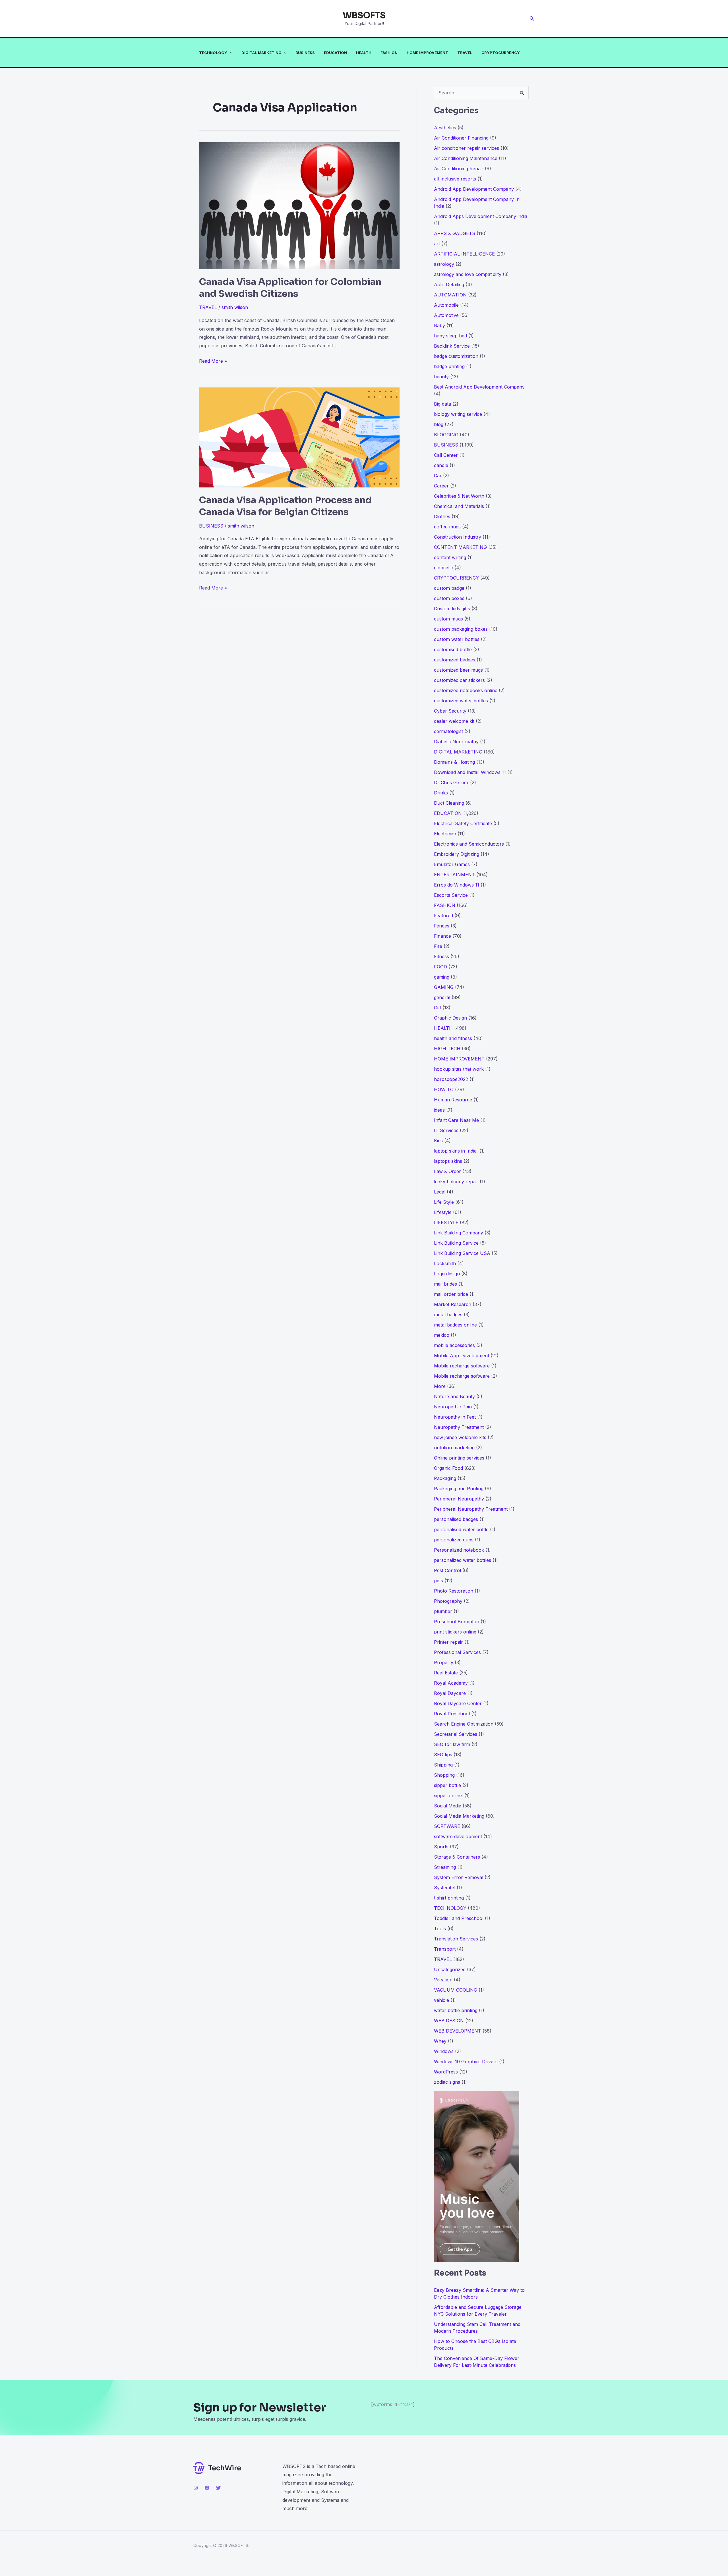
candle (441, 465)
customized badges (455, 660)
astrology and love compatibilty (468, 274)
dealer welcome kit (454, 721)
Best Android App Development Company (479, 387)
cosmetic (443, 568)
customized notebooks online (466, 690)
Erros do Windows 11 (457, 885)
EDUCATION (335, 53)
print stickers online (455, 1632)
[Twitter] (218, 2488)
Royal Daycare (450, 1693)
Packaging (445, 1478)
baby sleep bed (450, 336)
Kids (438, 1141)
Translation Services (456, 1939)
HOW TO (444, 1089)
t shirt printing (449, 1898)
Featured (443, 916)
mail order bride (451, 1294)
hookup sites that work (459, 1069)
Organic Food (448, 1468)
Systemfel (445, 1888)
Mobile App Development (462, 1356)
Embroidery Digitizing (457, 854)
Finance (442, 936)
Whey (440, 2041)
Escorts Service (451, 895)
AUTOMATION (450, 295)
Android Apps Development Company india (481, 216)
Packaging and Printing (459, 1489)
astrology (444, 264)
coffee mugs (447, 527)
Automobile (446, 305)
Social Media (448, 1806)
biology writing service (458, 414)
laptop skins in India (456, 1151)
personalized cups (454, 1540)
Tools (440, 1929)
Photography (448, 1601)
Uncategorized (450, 1969)
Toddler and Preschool (459, 1918)
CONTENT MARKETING (460, 547)
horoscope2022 (451, 1079)
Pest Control (447, 1570)
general (442, 997)
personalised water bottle (461, 1529)
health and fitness (453, 1038)
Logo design (447, 1274)
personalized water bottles (463, 1560)
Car (438, 476)
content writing (450, 557)
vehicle (441, 2000)
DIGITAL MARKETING (261, 53)
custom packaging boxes (461, 629)
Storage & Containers (457, 1857)
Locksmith (445, 1263)
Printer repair (448, 1642)
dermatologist (448, 731)
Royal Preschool (452, 1714)
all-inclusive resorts (455, 179)
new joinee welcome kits (460, 1437)
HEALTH (364, 53)
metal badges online (455, 1325)
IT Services (446, 1130)
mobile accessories (454, 1345)
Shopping (444, 1775)
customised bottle (453, 649)
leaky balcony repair (456, 1182)
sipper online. (448, 1795)
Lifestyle (443, 1212)
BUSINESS (305, 53)
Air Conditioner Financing (461, 138)
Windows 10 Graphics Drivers (466, 2062)
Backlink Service (452, 346)
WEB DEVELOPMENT (458, 2031)
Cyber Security (450, 711)
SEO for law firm (452, 1744)
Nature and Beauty (454, 1396)
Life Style (444, 1202)
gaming (442, 977)
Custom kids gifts (452, 609)
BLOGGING (446, 435)
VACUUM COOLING (456, 1990)
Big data (442, 404)
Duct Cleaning (449, 803)
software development (458, 1836)
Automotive (446, 315)
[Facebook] (207, 2488)
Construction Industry (458, 537)
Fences (442, 926)
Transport (445, 1949)
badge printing (449, 366)
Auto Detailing (449, 285)
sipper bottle (447, 1785)
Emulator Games (452, 864)
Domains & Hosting (454, 762)
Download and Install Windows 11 (470, 772)
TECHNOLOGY (213, 53)
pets (439, 1581)
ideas (439, 1110)
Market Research (453, 1304)
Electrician (445, 834)
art (437, 244)
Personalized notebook (459, 1550)
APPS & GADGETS (455, 233)
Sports (441, 1847)
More (440, 1386)
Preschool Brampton (457, 1622)
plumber (443, 1611)
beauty (441, 377)
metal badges (448, 1315)
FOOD (440, 967)
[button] (532, 19)
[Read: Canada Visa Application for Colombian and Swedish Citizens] (299, 205)
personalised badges (456, 1519)
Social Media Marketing (459, 1816)
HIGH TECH (447, 1049)
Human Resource (453, 1100)
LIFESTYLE (446, 1222)
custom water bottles (457, 639)
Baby (440, 325)
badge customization (456, 356)
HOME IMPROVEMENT (427, 53)
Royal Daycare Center (458, 1703)
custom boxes (449, 598)
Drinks (441, 793)
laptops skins (448, 1161)
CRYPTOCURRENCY (501, 53)
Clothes (442, 516)
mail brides (445, 1284)
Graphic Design (450, 1018)
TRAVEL (465, 53)
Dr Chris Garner (451, 782)
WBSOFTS (364, 15)
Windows (444, 2051)
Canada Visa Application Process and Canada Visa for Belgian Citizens (285, 506)
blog (439, 424)
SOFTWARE (447, 1826)
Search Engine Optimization (464, 1724)
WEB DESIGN (449, 2021)
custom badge (449, 588)
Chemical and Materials (459, 506)
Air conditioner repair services (467, 148)
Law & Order (447, 1171)
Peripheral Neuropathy (459, 1499)
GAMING (444, 987)
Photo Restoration (454, 1591)
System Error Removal (459, 1877)
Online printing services (459, 1458)
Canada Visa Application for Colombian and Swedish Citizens (290, 288)
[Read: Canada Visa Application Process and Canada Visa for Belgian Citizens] (299, 437)
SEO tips (443, 1755)
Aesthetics (445, 128)
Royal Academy (451, 1683)
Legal (440, 1192)
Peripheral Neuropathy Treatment (471, 1509)
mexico (442, 1335)
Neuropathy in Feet (455, 1417)
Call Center (446, 455)
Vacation (443, 1980)
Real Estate (446, 1673)
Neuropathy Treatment (459, 1427)
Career (441, 486)
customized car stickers (459, 680)
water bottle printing (456, 2010)
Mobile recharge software (462, 1366)
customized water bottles (461, 701)
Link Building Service (456, 1243)
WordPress (446, 2072)
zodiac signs (447, 2082)
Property (444, 1662)
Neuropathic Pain (453, 1407)
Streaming (445, 1867)
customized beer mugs (458, 670)
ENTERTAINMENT (454, 875)
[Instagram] (196, 2488)
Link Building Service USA (462, 1253)
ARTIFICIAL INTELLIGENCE (464, 254)
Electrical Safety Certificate (463, 823)
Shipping (443, 1765)
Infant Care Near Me (456, 1120)
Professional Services (457, 1652)
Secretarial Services (456, 1734)
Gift (438, 1008)
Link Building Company (459, 1233)
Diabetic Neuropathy (456, 742)
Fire (438, 946)
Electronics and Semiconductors (469, 844)
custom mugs (448, 619)
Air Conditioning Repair (459, 169)
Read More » (213, 362)
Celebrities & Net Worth (459, 496)
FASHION (389, 53)
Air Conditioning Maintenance (466, 158)
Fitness (441, 956)
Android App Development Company (474, 189)
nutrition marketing (454, 1448)
